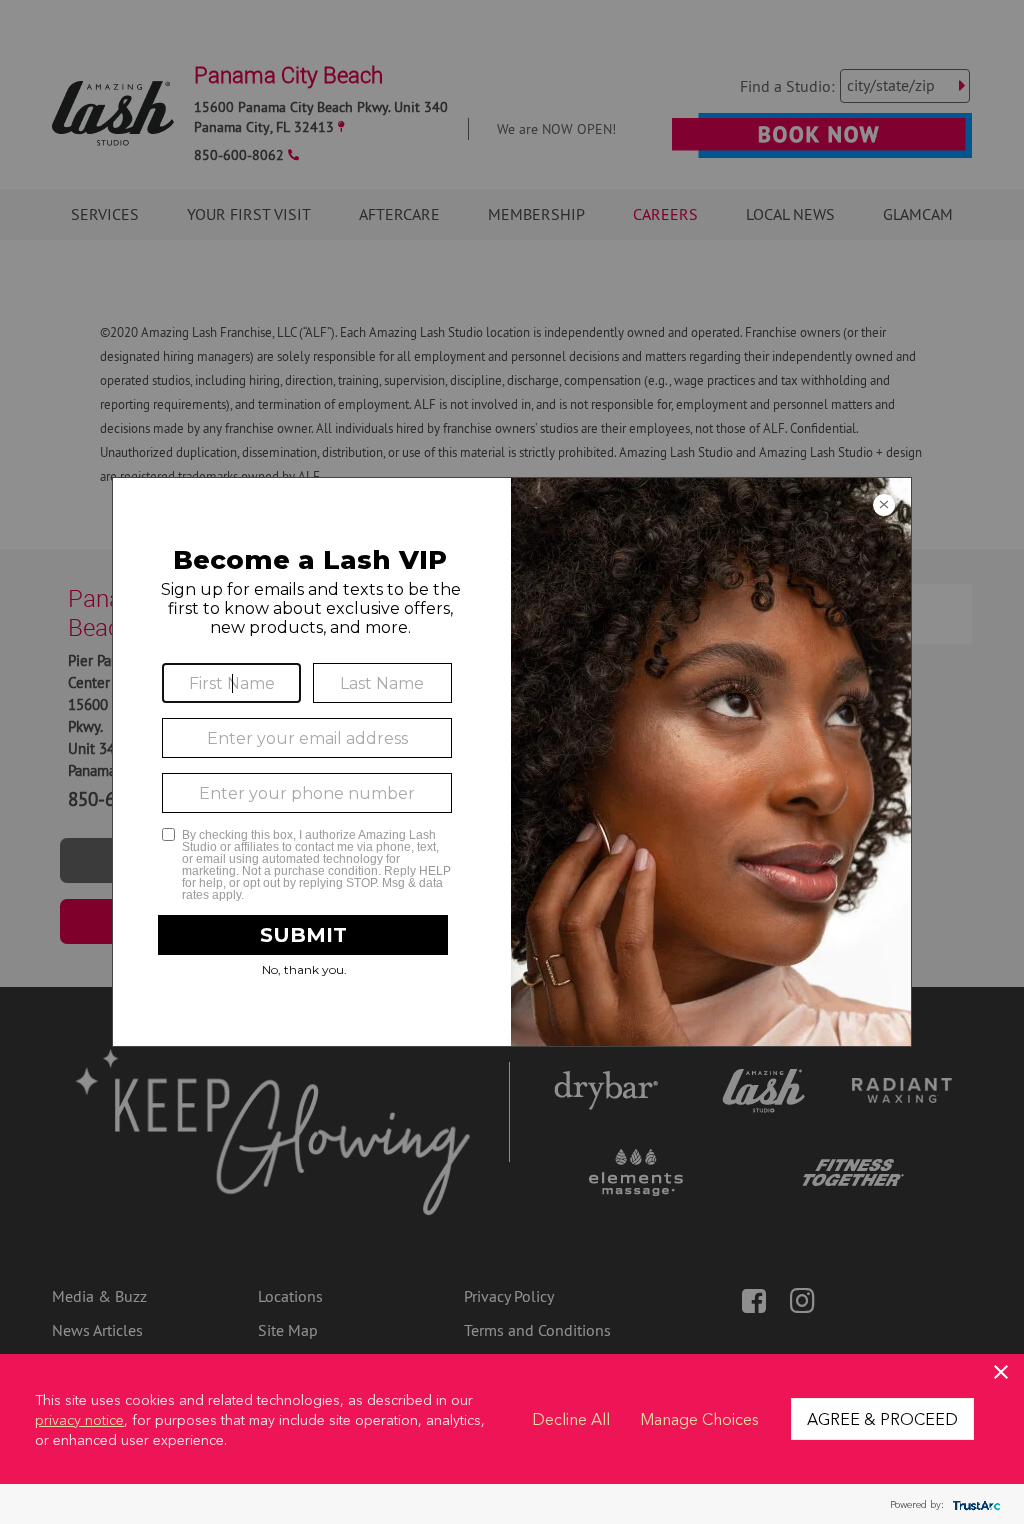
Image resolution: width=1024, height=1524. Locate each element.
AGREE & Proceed (882, 1418)
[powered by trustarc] (974, 1504)
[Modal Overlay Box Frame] (512, 762)
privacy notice (79, 1419)
